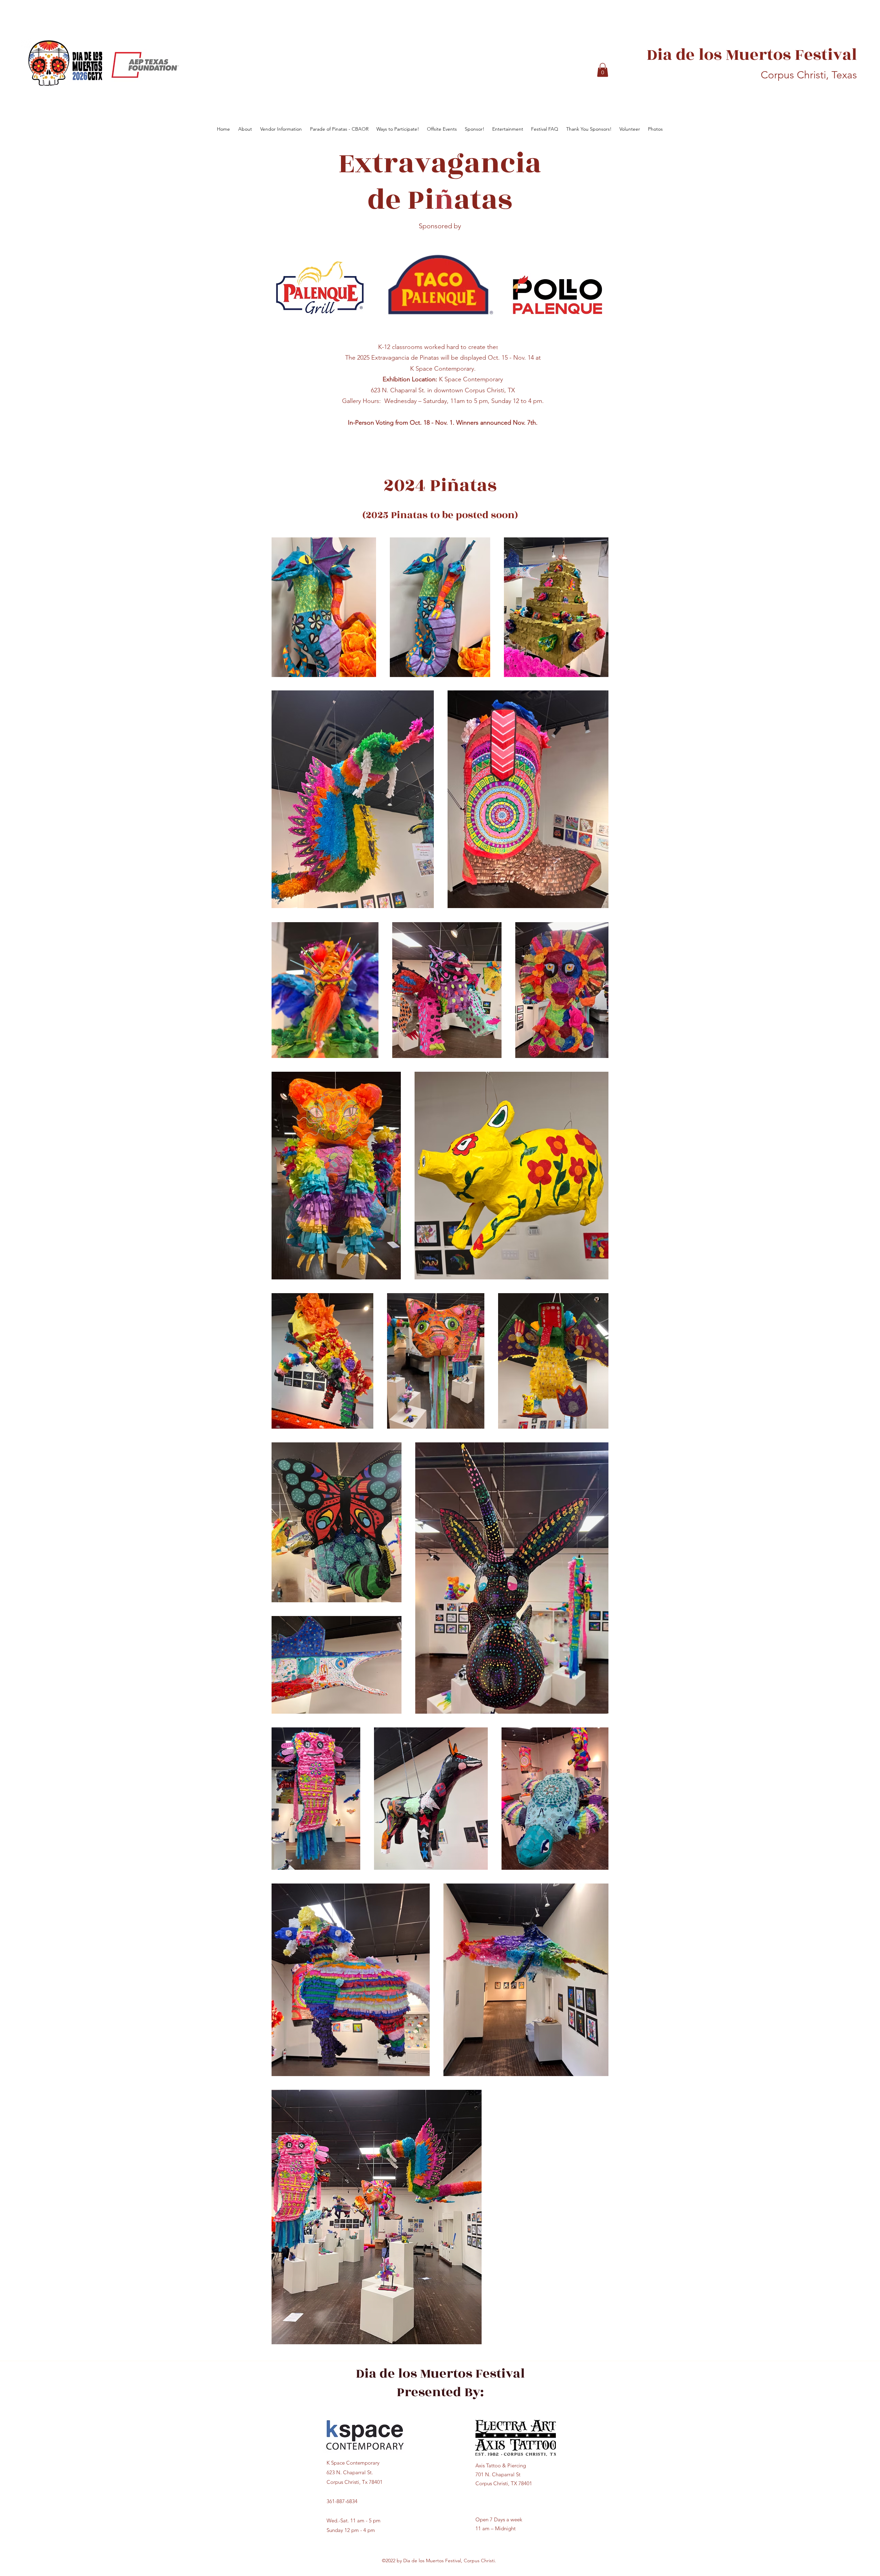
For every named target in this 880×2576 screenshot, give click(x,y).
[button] (603, 70)
